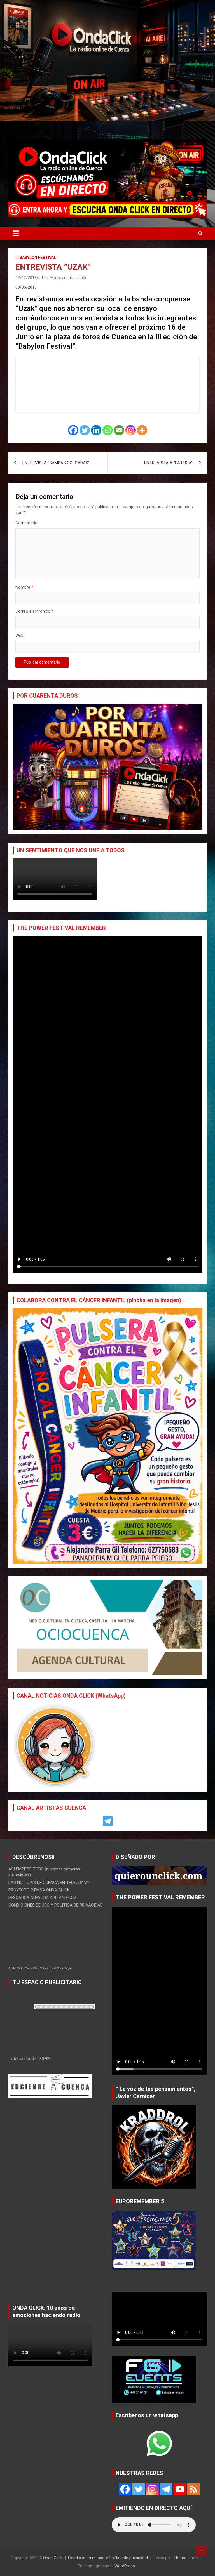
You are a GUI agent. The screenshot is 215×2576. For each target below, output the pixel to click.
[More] (142, 430)
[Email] (119, 430)
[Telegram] (108, 1821)
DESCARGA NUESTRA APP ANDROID (42, 1898)
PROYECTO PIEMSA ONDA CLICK (39, 1890)
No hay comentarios (69, 278)
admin (44, 278)
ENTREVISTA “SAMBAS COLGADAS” (56, 463)
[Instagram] (131, 430)
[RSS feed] (194, 2489)
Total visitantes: (24, 2059)
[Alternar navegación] (16, 233)
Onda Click (15, 1968)
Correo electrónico (34, 611)
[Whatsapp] (108, 430)
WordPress (125, 2566)
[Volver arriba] (201, 2551)
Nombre (24, 587)
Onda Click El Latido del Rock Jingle (48, 1968)
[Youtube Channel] (180, 2489)
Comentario (26, 523)
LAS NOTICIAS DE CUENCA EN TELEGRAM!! (49, 1883)
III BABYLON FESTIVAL (36, 258)
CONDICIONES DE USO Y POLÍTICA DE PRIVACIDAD (56, 1905)
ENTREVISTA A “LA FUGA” (168, 463)
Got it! (190, 10)
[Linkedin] (96, 430)
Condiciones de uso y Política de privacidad (108, 2558)
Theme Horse (186, 2558)
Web (19, 636)
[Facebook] (73, 430)
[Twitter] (85, 430)
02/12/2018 (26, 278)
